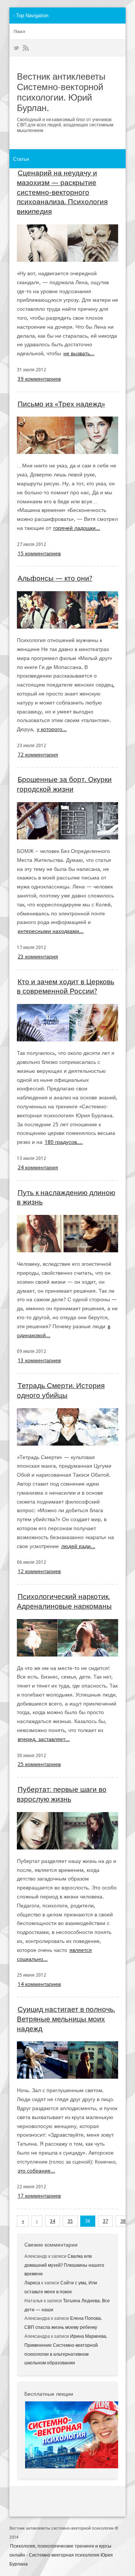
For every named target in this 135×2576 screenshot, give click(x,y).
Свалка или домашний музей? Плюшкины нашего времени (64, 2265)
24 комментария (38, 1167)
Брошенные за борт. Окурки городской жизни (64, 784)
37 (105, 2221)
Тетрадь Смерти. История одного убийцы (61, 1390)
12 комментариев (39, 1571)
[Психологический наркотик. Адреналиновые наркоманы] (67, 1638)
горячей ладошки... (77, 528)
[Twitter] (16, 48)
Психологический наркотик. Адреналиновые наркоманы (64, 1601)
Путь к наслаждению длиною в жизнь (66, 1198)
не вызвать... (79, 353)
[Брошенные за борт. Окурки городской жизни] (67, 821)
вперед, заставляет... (44, 1739)
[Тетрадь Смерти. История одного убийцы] (67, 1427)
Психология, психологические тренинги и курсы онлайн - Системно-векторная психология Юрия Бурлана (61, 2555)
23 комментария (38, 957)
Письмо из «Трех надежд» (61, 404)
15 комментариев (39, 553)
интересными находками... (51, 931)
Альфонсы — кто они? (55, 578)
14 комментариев (39, 1984)
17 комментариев (39, 2196)
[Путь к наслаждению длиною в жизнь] (67, 1234)
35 (70, 2221)
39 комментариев (39, 379)
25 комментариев (39, 1764)
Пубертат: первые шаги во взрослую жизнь (62, 1794)
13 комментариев (39, 1360)
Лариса (32, 2283)
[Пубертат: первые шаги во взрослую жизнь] (67, 1831)
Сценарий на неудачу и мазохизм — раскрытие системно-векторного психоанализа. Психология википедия (62, 192)
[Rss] (26, 48)
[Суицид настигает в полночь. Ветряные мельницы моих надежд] (67, 2060)
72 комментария (38, 755)
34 (52, 2221)
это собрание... (36, 2171)
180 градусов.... (64, 1142)
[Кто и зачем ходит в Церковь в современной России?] (67, 1023)
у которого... (52, 729)
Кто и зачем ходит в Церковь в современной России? (66, 987)
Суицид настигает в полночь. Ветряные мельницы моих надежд (66, 2019)
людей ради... (78, 1546)
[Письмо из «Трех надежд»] (67, 435)
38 (123, 2221)
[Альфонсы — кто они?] (67, 610)
